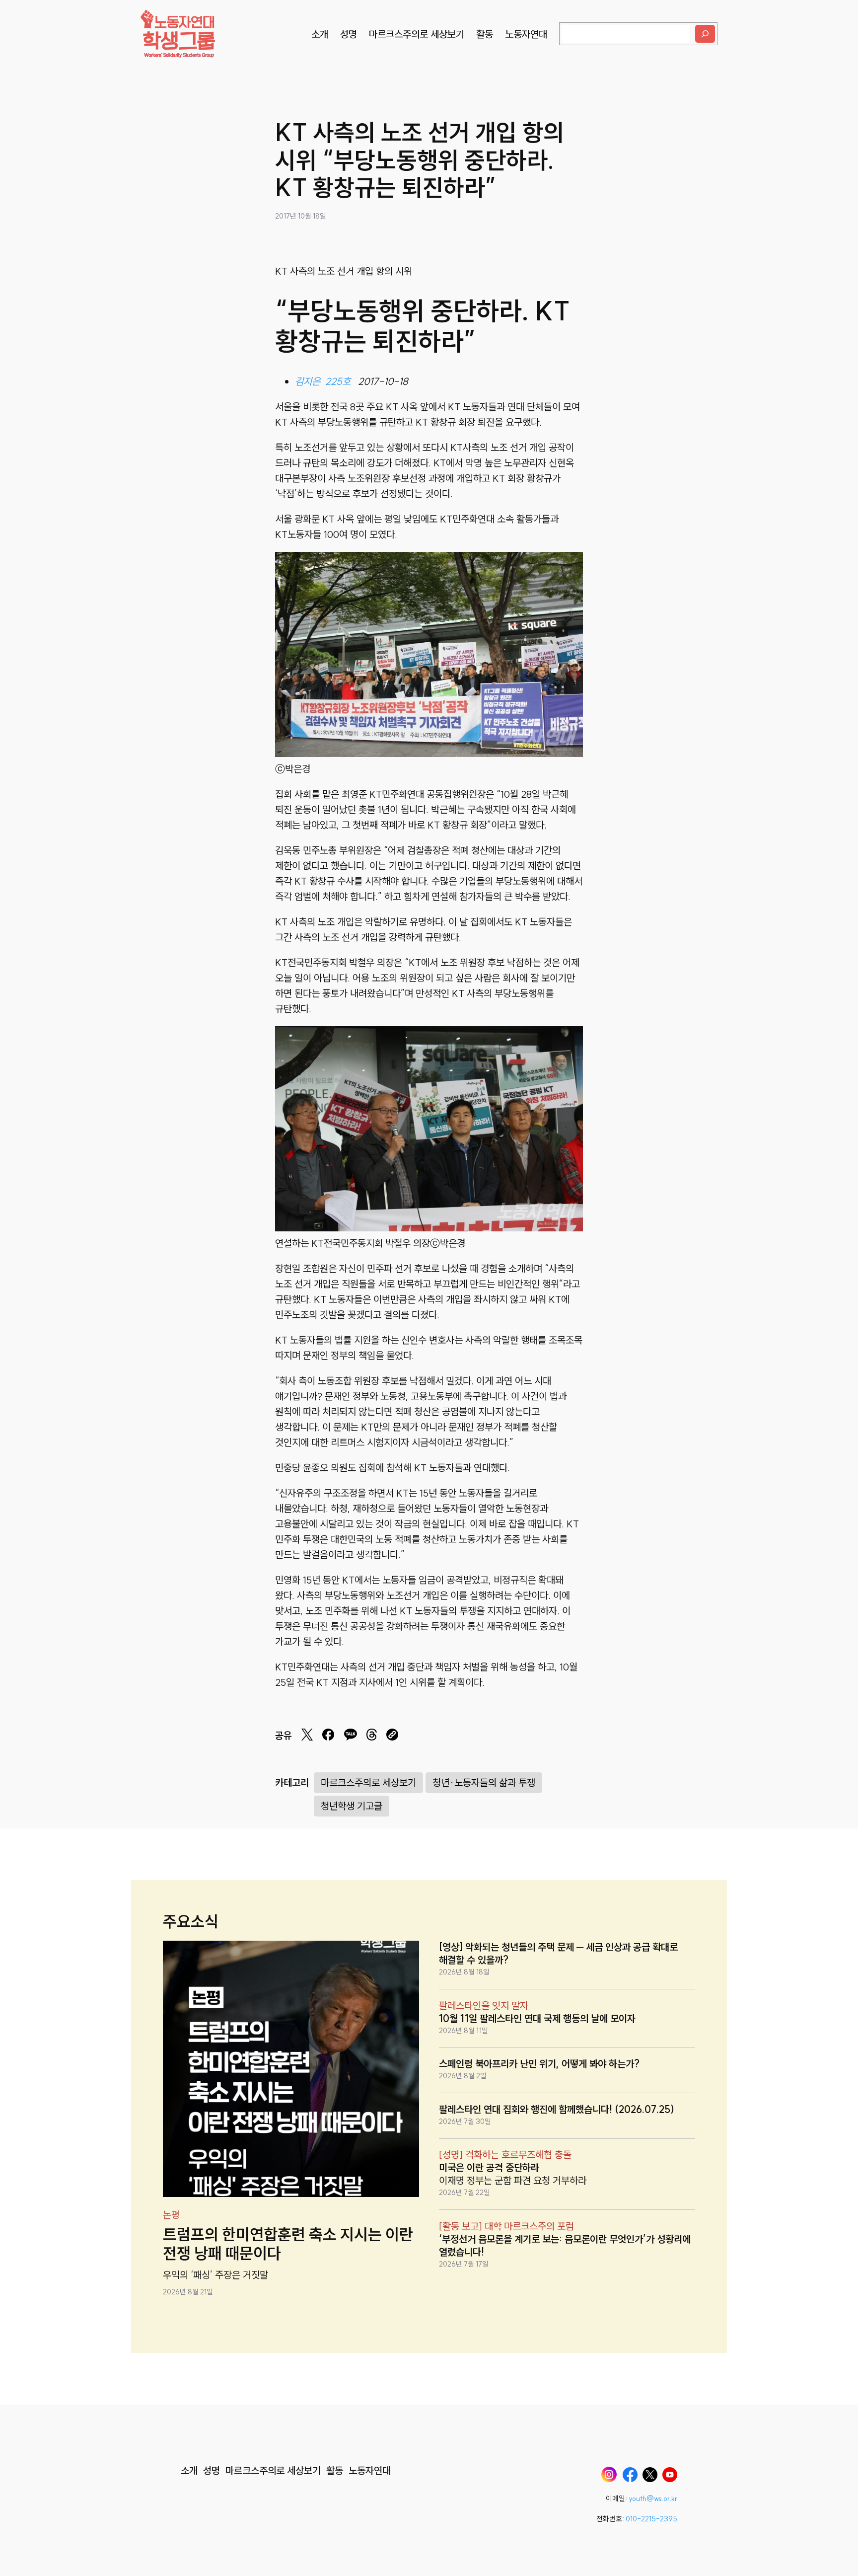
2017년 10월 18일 (301, 216)
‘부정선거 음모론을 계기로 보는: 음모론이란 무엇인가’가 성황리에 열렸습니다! (565, 2245)
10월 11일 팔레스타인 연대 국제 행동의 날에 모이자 (537, 2018)
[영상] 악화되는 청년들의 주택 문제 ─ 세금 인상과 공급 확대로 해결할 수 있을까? (558, 1953)
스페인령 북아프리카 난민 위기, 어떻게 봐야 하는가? (539, 2064)
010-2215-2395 (651, 2519)
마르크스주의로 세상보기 (368, 1782)
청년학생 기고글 (352, 1806)
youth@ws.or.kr (653, 2499)
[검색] (705, 34)
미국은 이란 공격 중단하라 (489, 2167)
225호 (338, 381)
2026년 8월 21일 (188, 2292)
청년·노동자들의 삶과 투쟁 (484, 1782)
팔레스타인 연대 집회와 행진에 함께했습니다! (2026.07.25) (557, 2109)
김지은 (308, 381)
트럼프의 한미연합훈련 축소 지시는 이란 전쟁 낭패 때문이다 (288, 2244)
